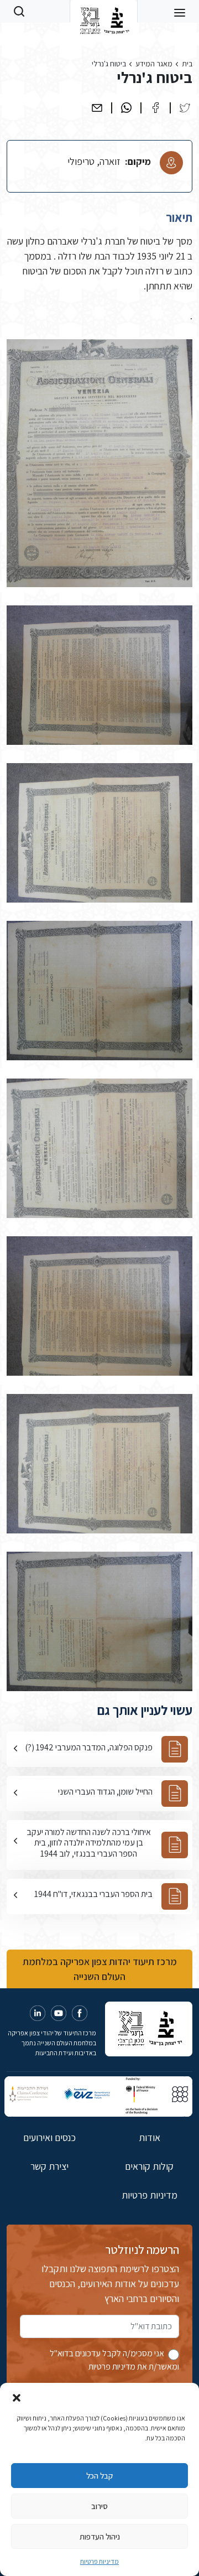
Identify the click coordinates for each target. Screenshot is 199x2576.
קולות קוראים (149, 2166)
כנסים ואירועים (49, 2137)
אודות (150, 2137)
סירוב (99, 2506)
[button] (17, 2397)
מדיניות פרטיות (99, 2561)
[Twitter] (185, 108)
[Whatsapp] (126, 108)
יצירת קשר (49, 2166)
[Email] (97, 108)
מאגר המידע (154, 64)
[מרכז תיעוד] (104, 11)
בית (187, 64)
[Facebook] (156, 108)
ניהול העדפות (100, 2536)
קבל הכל (99, 2476)
